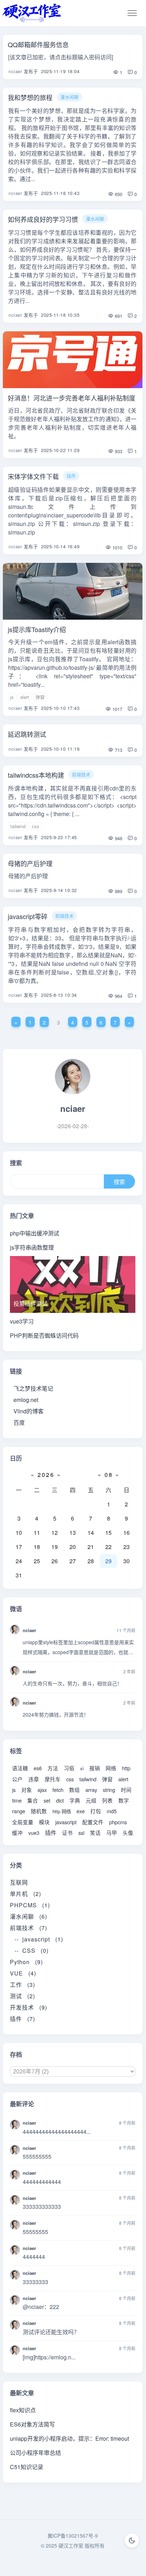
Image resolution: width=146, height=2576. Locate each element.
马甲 (112, 1833)
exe (81, 1811)
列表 (107, 1800)
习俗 (69, 1768)
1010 (117, 547)
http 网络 (62, 1811)
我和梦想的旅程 (30, 97)
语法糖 (20, 1768)
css (36, 826)
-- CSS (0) (32, 1950)
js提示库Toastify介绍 (37, 629)
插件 (71, 476)
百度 (19, 1422)
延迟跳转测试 (27, 734)
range (19, 1811)
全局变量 (23, 1822)
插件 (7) (23, 2019)
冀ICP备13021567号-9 (73, 2536)
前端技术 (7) (29, 1928)
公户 (17, 1779)
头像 (128, 1833)
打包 (96, 1811)
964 (118, 996)
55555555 (35, 2232)
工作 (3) (23, 1985)
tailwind (18, 826)
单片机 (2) (26, 1894)
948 (118, 838)
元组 (91, 1800)
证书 (67, 1833)
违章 (34, 1779)
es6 (38, 1768)
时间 (126, 1790)
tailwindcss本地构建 (36, 775)
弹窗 (40, 697)
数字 (124, 1800)
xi (82, 1768)
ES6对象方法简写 (32, 2424)
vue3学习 (22, 1321)
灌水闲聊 (69, 97)
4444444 (34, 2257)
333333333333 (42, 2207)
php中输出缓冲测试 (35, 1233)
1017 (117, 709)
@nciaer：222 (41, 2307)
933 (118, 451)
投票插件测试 (30, 1303)
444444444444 (42, 2182)
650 (118, 194)
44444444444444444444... (57, 2132)
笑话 (95, 1833)
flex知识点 (23, 2410)
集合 (33, 1800)
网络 (111, 1768)
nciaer (15, 71)
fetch (58, 1790)
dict (60, 1800)
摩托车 (53, 1779)
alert (25, 697)
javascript (66, 1822)
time (17, 1800)
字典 (75, 1800)
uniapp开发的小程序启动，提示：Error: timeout (69, 2438)
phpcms (118, 1822)
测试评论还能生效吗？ (51, 2332)
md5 (112, 1811)
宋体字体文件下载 (33, 476)
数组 (74, 1790)
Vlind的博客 (29, 1411)
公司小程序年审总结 (35, 2453)
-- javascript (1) (39, 1939)
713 (118, 750)
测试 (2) (23, 1996)
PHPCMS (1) (30, 1905)
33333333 (35, 2282)
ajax (42, 1790)
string (109, 1790)
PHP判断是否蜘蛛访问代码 (44, 1335)
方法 (53, 1768)
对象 (27, 1790)
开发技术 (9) (29, 2007)
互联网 (22, 1882)
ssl (81, 1833)
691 (118, 316)
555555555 (37, 2156)
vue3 (34, 1833)
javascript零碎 (28, 916)
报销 (95, 1768)
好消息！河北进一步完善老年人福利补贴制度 (72, 398)
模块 (44, 1822)
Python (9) (26, 1962)
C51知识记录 (27, 2467)
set (47, 1800)
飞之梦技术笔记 (33, 1388)
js (12, 697)
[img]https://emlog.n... (49, 2357)
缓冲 (17, 1833)
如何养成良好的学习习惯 (43, 219)
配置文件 (93, 1822)
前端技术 (81, 774)
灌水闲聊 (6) (29, 1916)
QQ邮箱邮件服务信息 (38, 44)
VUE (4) (23, 1973)
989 (118, 891)
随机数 (39, 1811)
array (91, 1790)
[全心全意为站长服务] (32, 13)
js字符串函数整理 (32, 1247)
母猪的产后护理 (30, 863)
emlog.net (26, 1400)
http (126, 1768)
